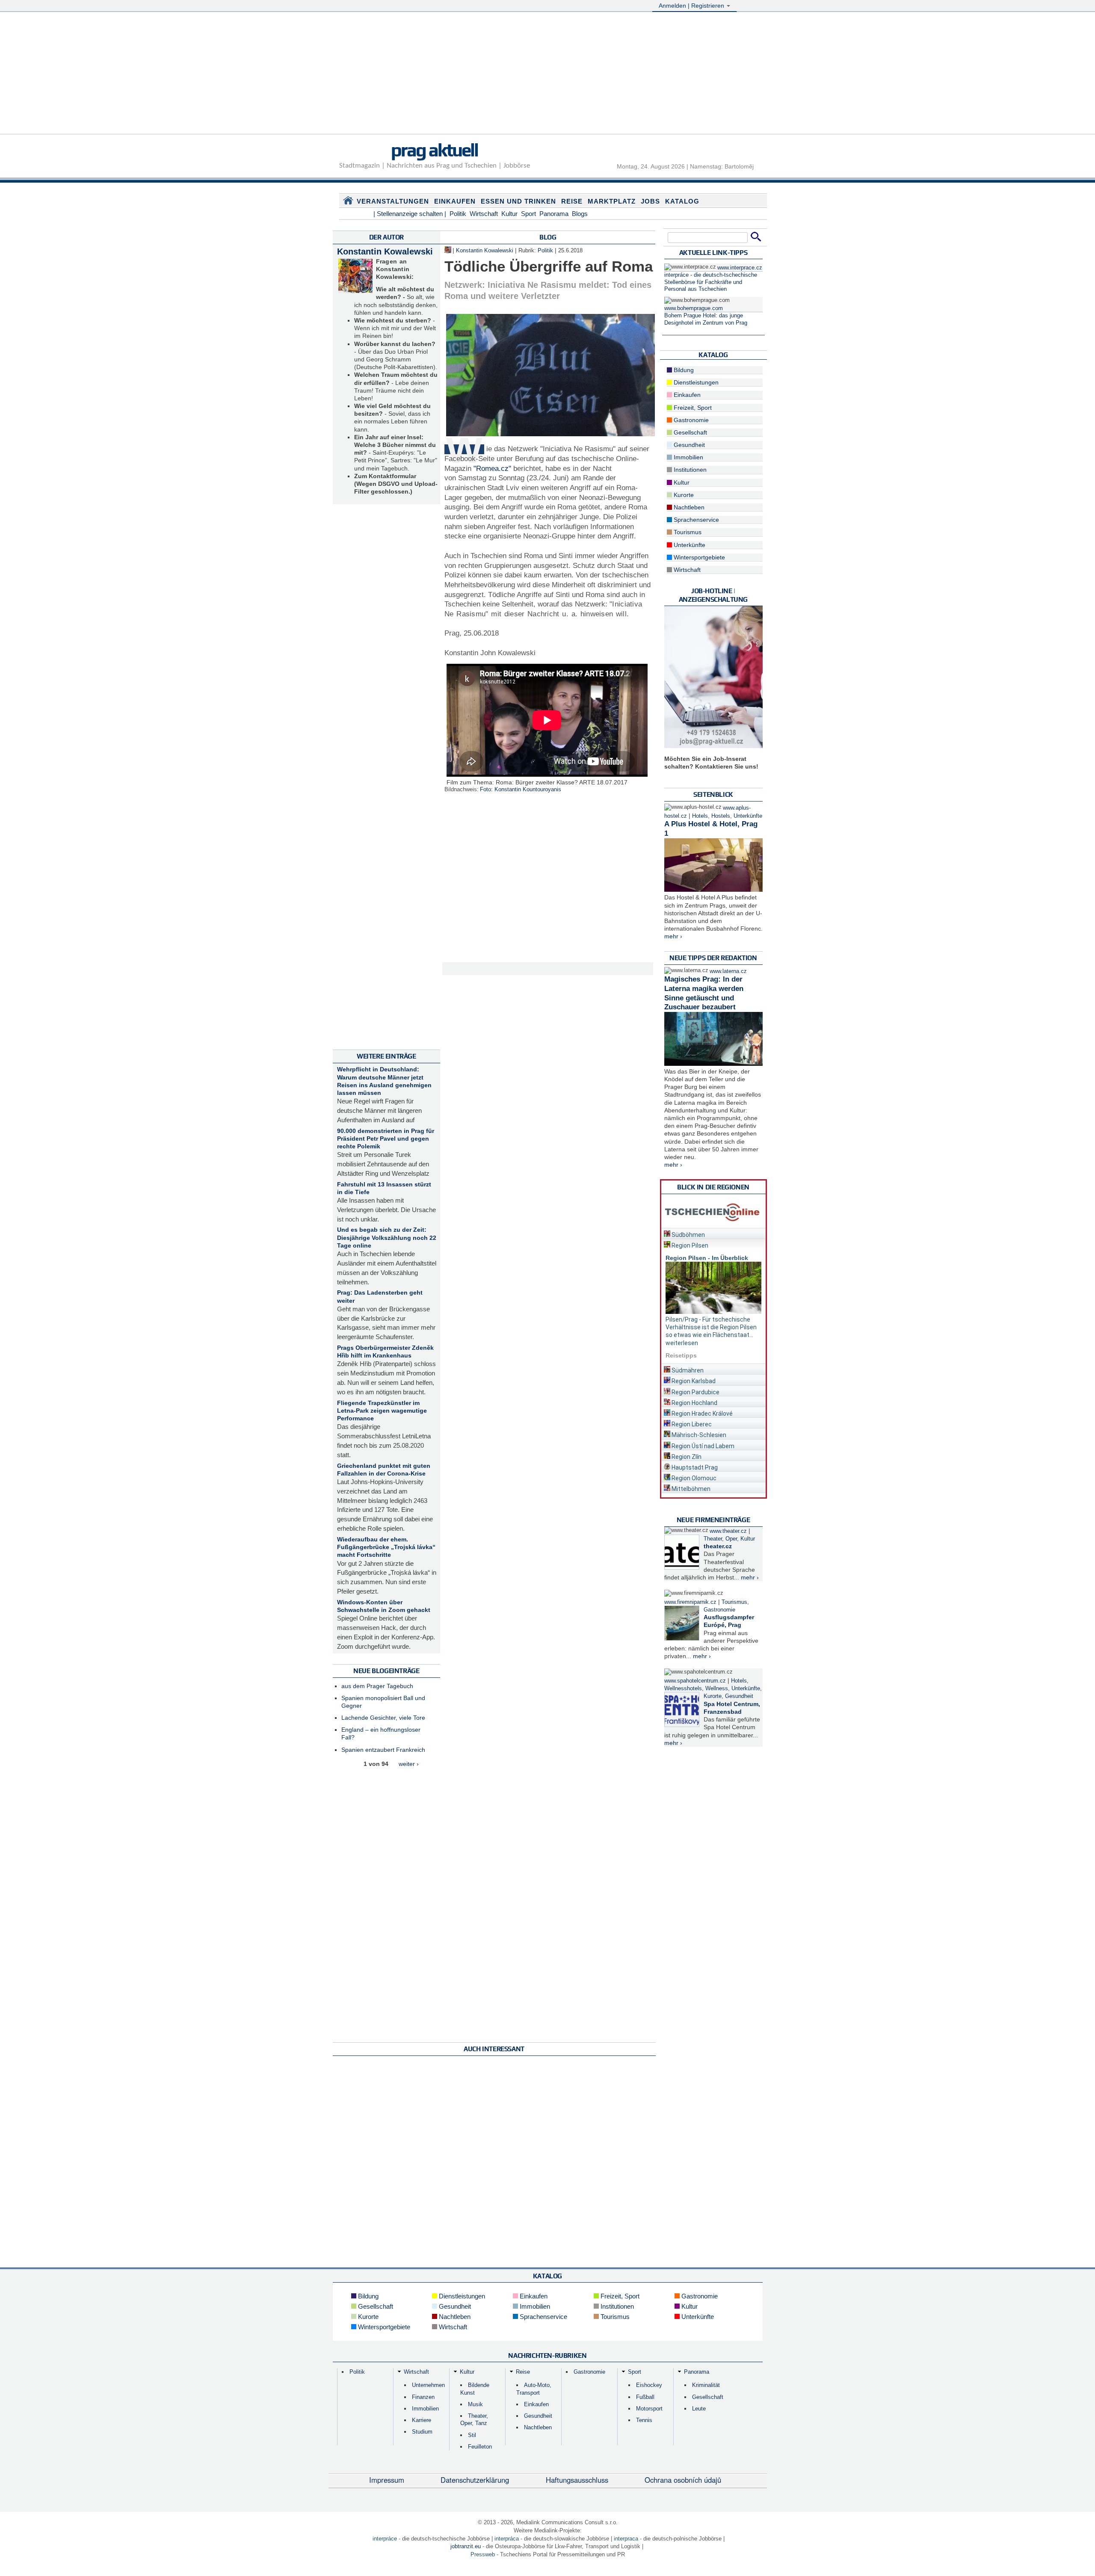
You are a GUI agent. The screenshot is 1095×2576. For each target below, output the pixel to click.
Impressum (387, 2480)
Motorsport (649, 2409)
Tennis (644, 2420)
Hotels (700, 816)
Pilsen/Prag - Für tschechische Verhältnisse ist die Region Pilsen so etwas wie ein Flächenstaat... (711, 1327)
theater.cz (718, 1546)
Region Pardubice (695, 1392)
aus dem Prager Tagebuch (377, 1686)
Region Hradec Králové (701, 1414)
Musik (475, 2404)
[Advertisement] (547, 74)
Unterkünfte (689, 545)
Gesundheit (688, 445)
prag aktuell (434, 150)
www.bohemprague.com (694, 308)
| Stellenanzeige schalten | (410, 214)
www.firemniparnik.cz (690, 1602)
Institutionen (689, 470)
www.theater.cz (728, 1531)
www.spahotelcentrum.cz (695, 1681)
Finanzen (423, 2397)
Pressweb (483, 2554)
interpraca (626, 2539)
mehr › (673, 936)
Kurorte (683, 495)
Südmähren (687, 1370)
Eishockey (649, 2385)
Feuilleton (480, 2447)
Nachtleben (688, 507)
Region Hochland (694, 1403)
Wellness (717, 1689)
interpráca (507, 2539)
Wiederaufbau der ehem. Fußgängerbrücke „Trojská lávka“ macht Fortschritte (386, 1547)
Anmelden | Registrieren (692, 6)
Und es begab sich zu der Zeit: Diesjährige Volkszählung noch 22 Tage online (387, 1237)
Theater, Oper (720, 1539)
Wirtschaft (484, 214)
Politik (458, 214)
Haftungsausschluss (577, 2480)
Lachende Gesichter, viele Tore (383, 1718)
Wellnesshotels (683, 1689)
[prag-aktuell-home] (348, 202)
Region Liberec (691, 1424)
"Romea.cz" (492, 469)
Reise (572, 201)
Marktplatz (612, 201)
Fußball (645, 2397)
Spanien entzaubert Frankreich (383, 1750)
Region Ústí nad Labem (702, 1446)
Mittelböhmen (690, 1489)
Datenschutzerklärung (475, 2480)
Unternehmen (428, 2385)
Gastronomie (690, 420)
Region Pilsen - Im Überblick (707, 1258)
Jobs (650, 201)
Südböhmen (688, 1235)
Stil (472, 2435)
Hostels (721, 816)
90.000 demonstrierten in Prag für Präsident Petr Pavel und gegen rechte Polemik (386, 1139)
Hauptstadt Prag (694, 1467)
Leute (699, 2409)
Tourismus (687, 532)
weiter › (409, 1764)
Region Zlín (686, 1457)
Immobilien (688, 457)
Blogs (580, 214)
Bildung (683, 370)
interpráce (385, 2539)
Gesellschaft (690, 432)
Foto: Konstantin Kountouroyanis (521, 790)
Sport (528, 214)
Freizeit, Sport (692, 408)
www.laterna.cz (728, 971)
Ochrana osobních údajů (683, 2480)
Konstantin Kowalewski (385, 251)
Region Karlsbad (693, 1381)
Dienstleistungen (695, 382)
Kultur (509, 214)
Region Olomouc (693, 1478)
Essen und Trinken (518, 201)
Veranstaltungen (393, 201)
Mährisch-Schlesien (698, 1435)
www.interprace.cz (740, 268)
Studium (422, 2432)
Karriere (422, 2420)
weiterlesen (682, 1343)
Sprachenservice (695, 520)
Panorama (554, 214)
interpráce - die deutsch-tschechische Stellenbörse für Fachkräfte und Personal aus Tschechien (711, 282)
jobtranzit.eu (466, 2546)
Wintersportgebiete (698, 557)
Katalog (682, 201)
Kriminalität (706, 2385)
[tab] (713, 1233)
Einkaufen (455, 201)
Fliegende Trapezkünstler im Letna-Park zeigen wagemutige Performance (382, 1411)
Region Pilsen (689, 1245)
